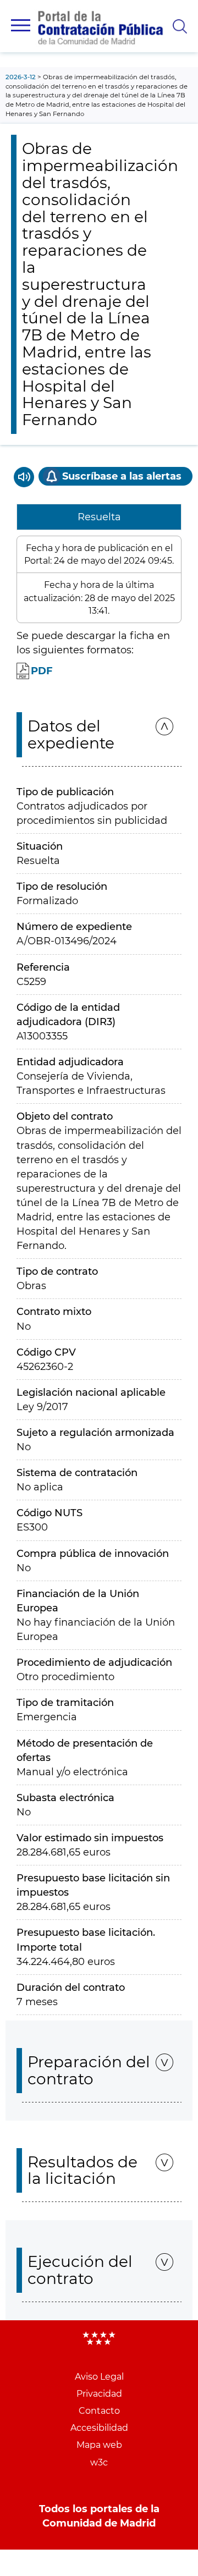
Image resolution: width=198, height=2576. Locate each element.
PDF (42, 671)
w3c (99, 2462)
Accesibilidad (99, 2428)
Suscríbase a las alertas (122, 476)
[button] (21, 25)
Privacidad (99, 2394)
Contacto (99, 2411)
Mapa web (99, 2445)
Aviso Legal (99, 2377)
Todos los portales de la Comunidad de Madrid (99, 2516)
